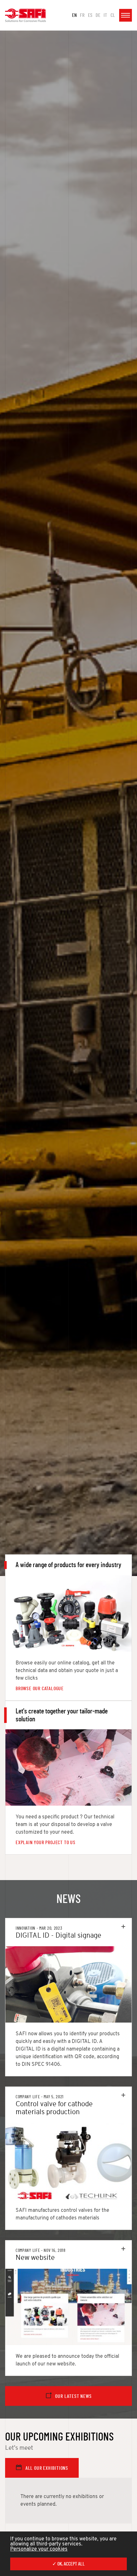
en (74, 15)
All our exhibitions (47, 2468)
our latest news (73, 2396)
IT (105, 15)
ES (90, 15)
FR (82, 15)
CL (113, 15)
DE (98, 15)
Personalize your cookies (39, 2549)
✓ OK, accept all (68, 2564)
